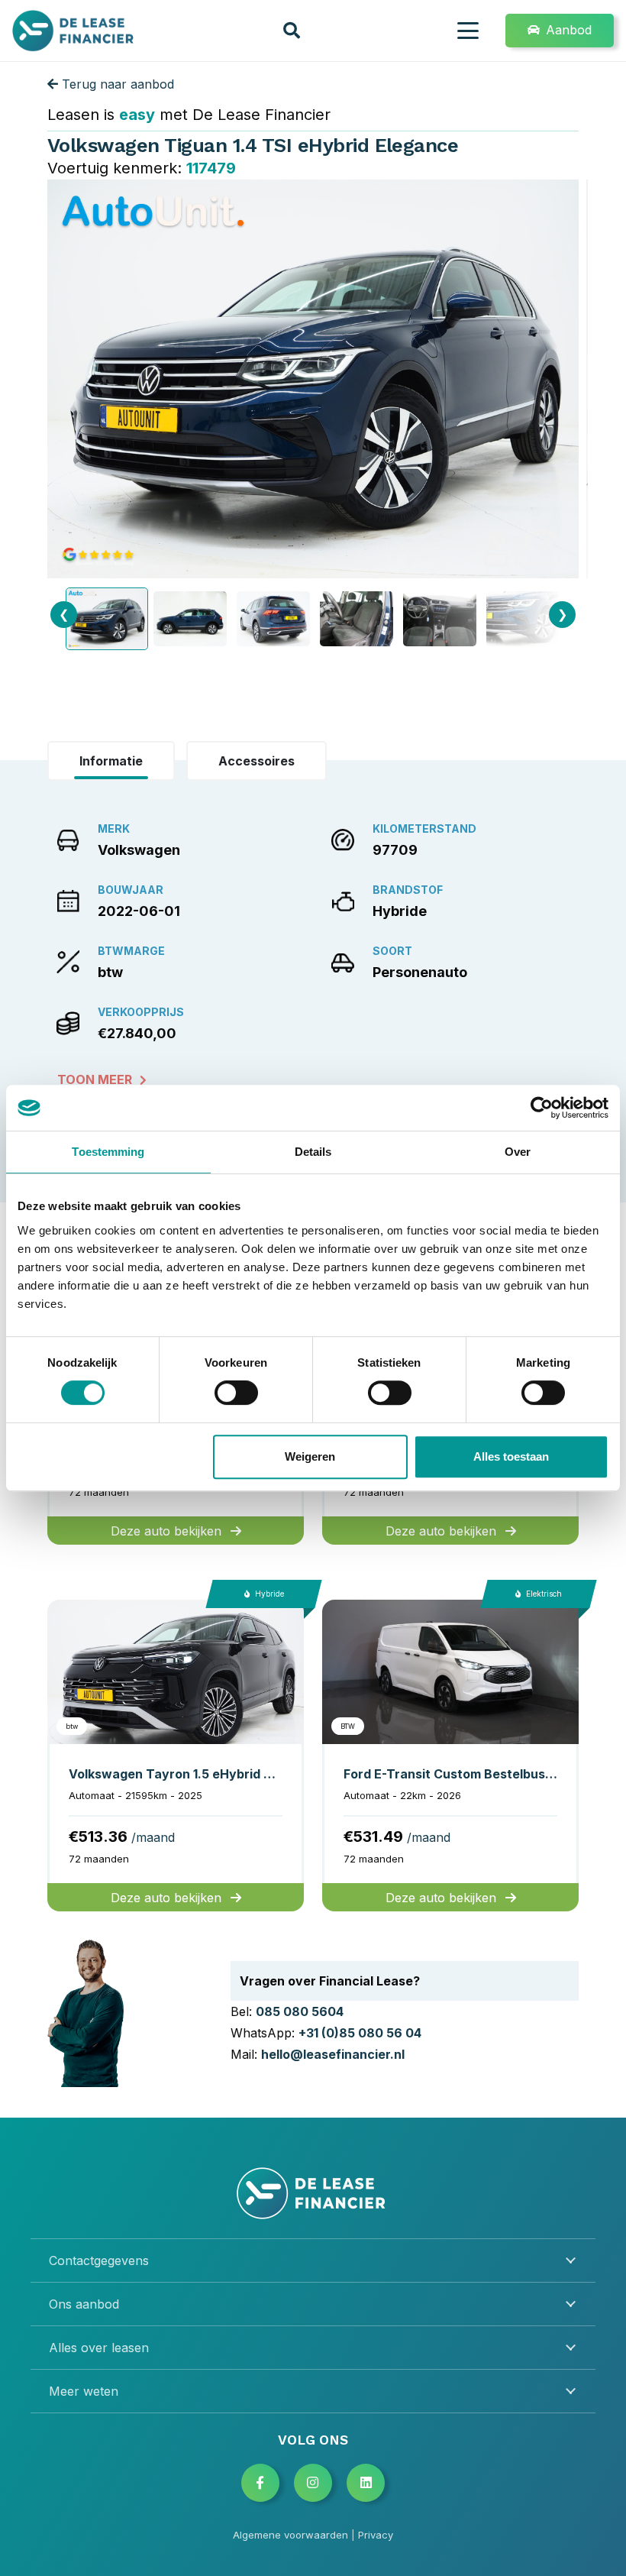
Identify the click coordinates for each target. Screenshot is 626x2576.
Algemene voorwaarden (290, 2535)
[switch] (236, 1393)
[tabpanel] (313, 952)
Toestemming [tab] (108, 1152)
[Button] (260, 2483)
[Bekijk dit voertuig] (176, 1756)
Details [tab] (313, 1152)
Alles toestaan (511, 1456)
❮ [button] (64, 614)
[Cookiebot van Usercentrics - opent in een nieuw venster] (542, 1108)
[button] (292, 31)
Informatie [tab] (111, 761)
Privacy (376, 2535)
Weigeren (310, 1456)
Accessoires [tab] (257, 761)
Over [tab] (518, 1152)
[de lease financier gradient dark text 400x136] (74, 31)
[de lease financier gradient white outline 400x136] (313, 2193)
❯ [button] (562, 614)
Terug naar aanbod (116, 84)
